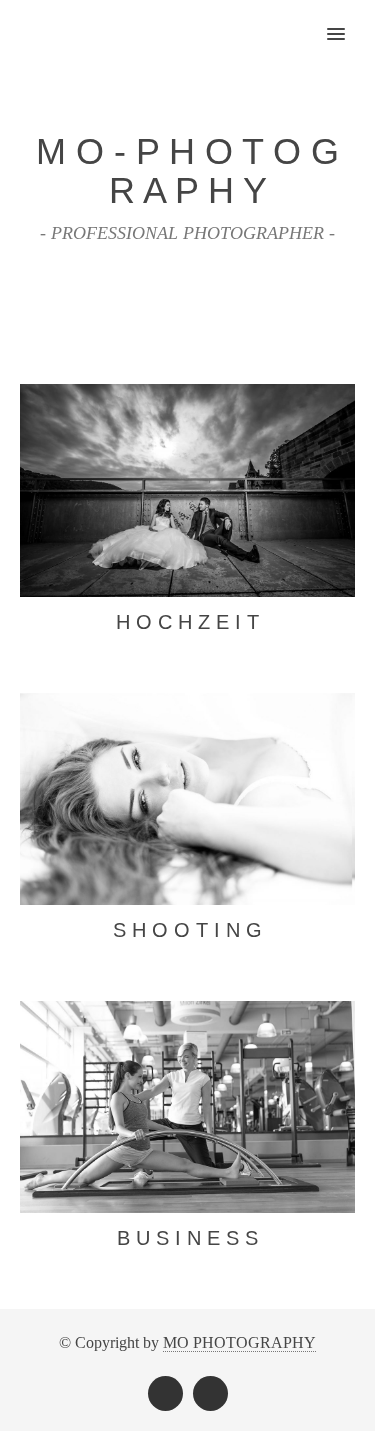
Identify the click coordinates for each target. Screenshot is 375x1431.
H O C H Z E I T (187, 622)
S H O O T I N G (187, 930)
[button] (347, 21)
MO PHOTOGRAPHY (239, 1342)
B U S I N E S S (187, 1238)
